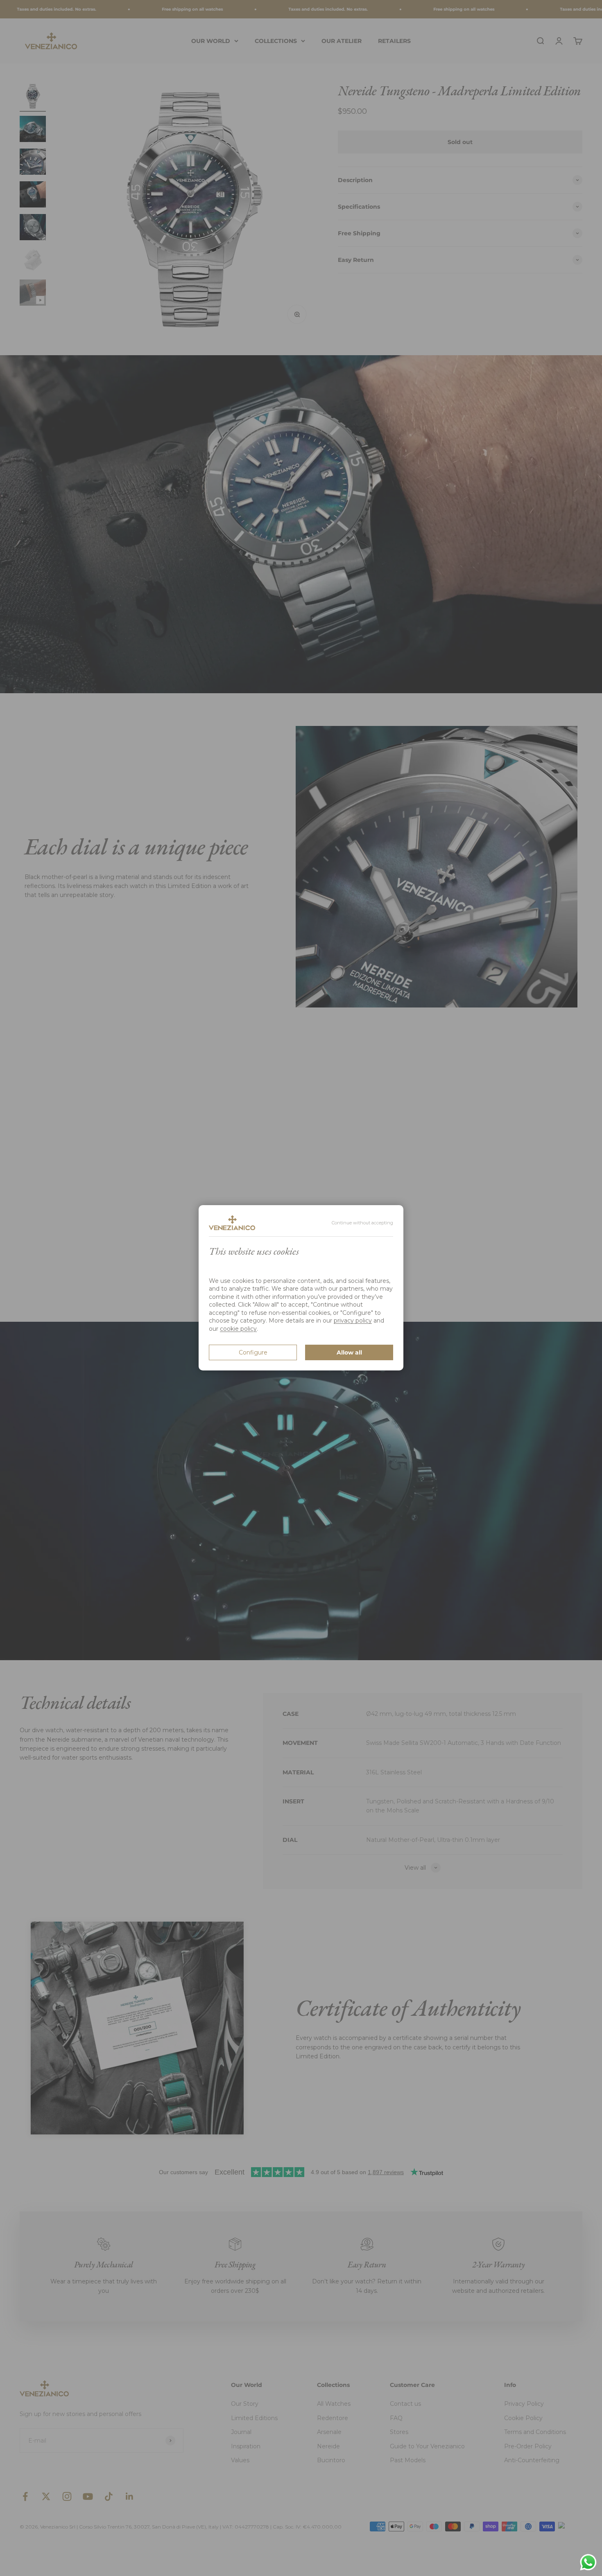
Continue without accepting (362, 1223)
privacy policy (353, 1321)
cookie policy (238, 1329)
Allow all (349, 1352)
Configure (253, 1352)
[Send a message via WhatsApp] (588, 2562)
